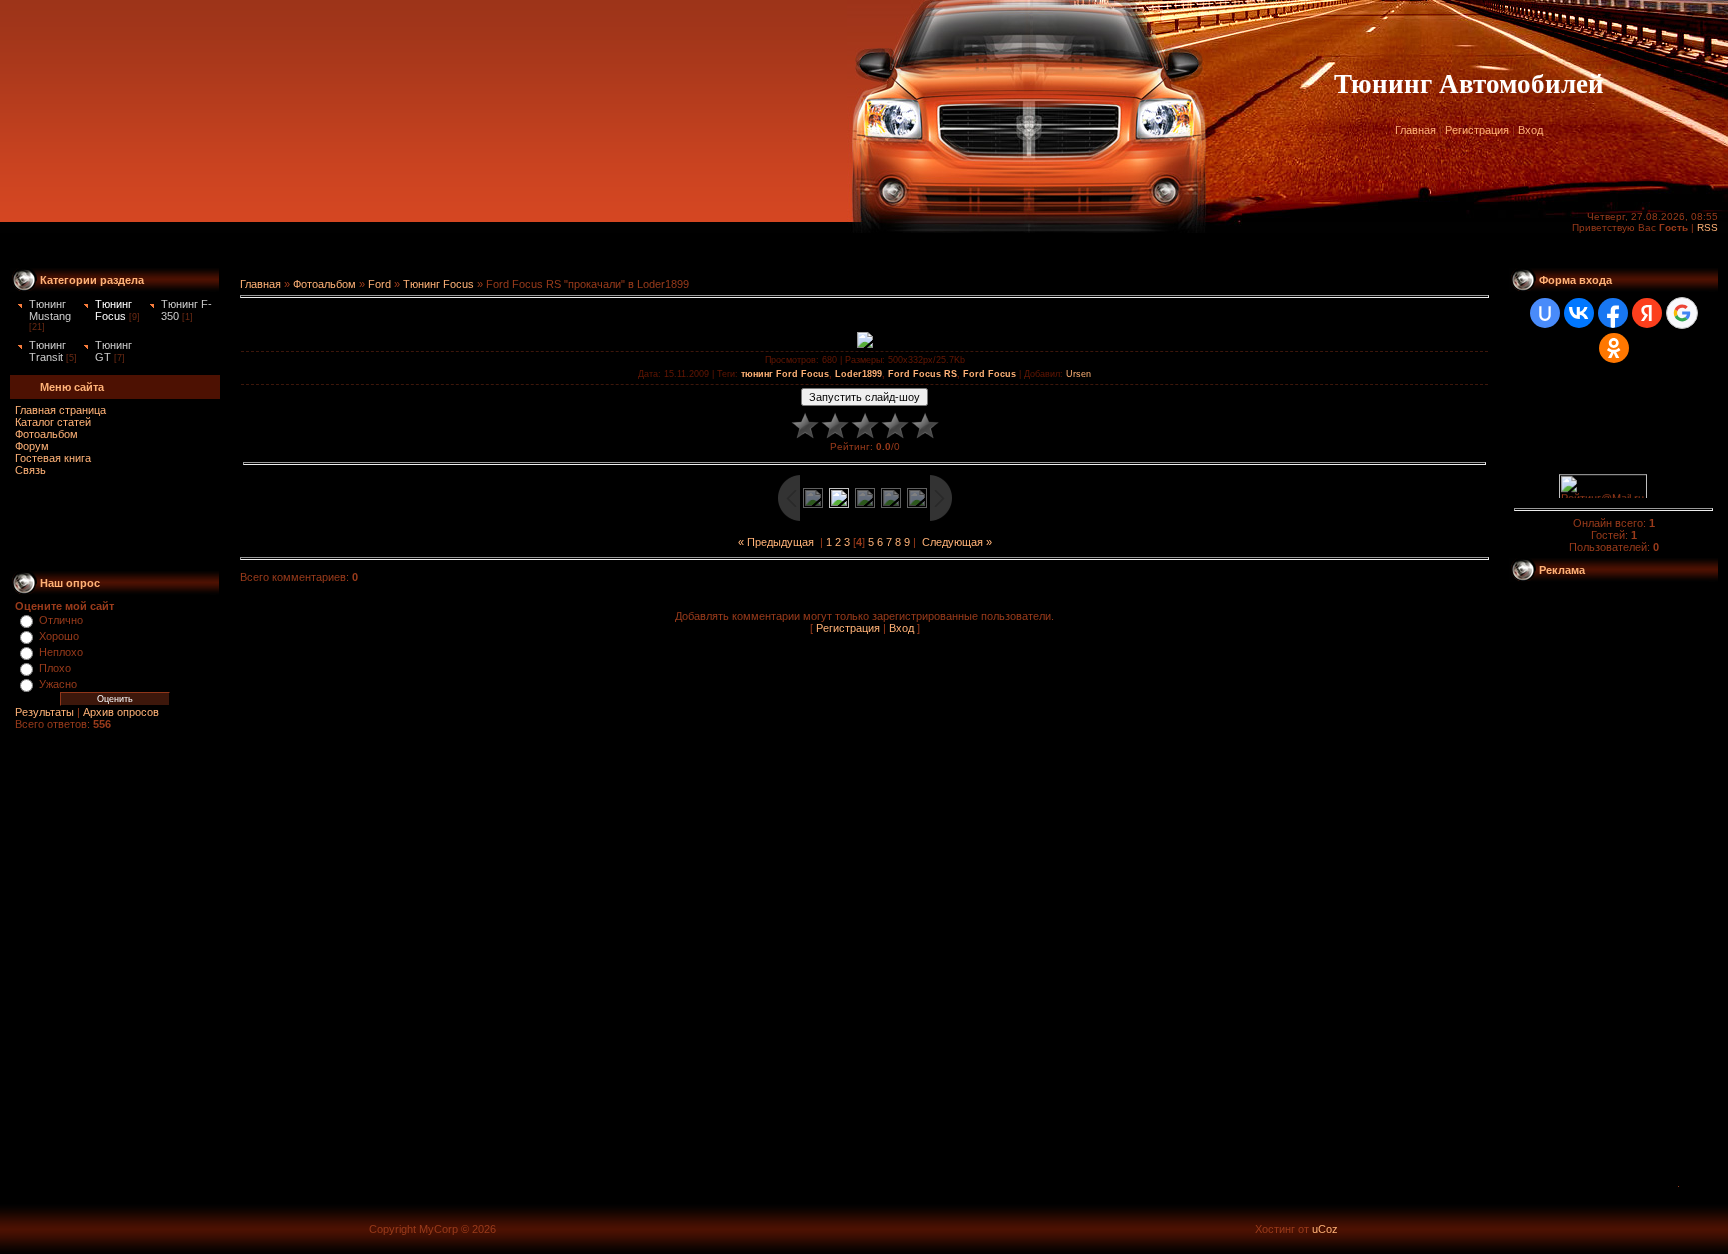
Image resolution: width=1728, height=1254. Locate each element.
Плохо (55, 668)
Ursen (1078, 374)
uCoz (1325, 1229)
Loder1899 (858, 374)
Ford (379, 284)
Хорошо (59, 636)
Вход (1530, 130)
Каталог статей (53, 422)
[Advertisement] (864, 250)
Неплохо (61, 652)
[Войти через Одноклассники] (1614, 348)
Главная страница (60, 410)
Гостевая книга (53, 458)
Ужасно (58, 684)
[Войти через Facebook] (1613, 313)
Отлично (61, 620)
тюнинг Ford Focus (785, 374)
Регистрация (1477, 130)
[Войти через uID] (1545, 313)
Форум (32, 446)
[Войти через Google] (1682, 313)
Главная (1415, 130)
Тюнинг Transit (47, 351)
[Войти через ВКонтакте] (1579, 313)
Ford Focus (989, 374)
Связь (30, 470)
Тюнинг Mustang (50, 310)
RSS (1707, 227)
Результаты (44, 712)
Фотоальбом (46, 434)
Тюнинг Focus (113, 310)
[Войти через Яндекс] (1647, 313)
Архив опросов (121, 712)
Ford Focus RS (922, 374)
